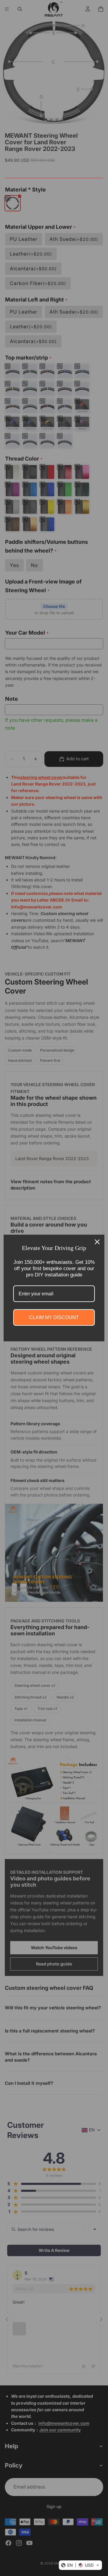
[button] (80, 2565)
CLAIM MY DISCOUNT (54, 1317)
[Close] (97, 1242)
